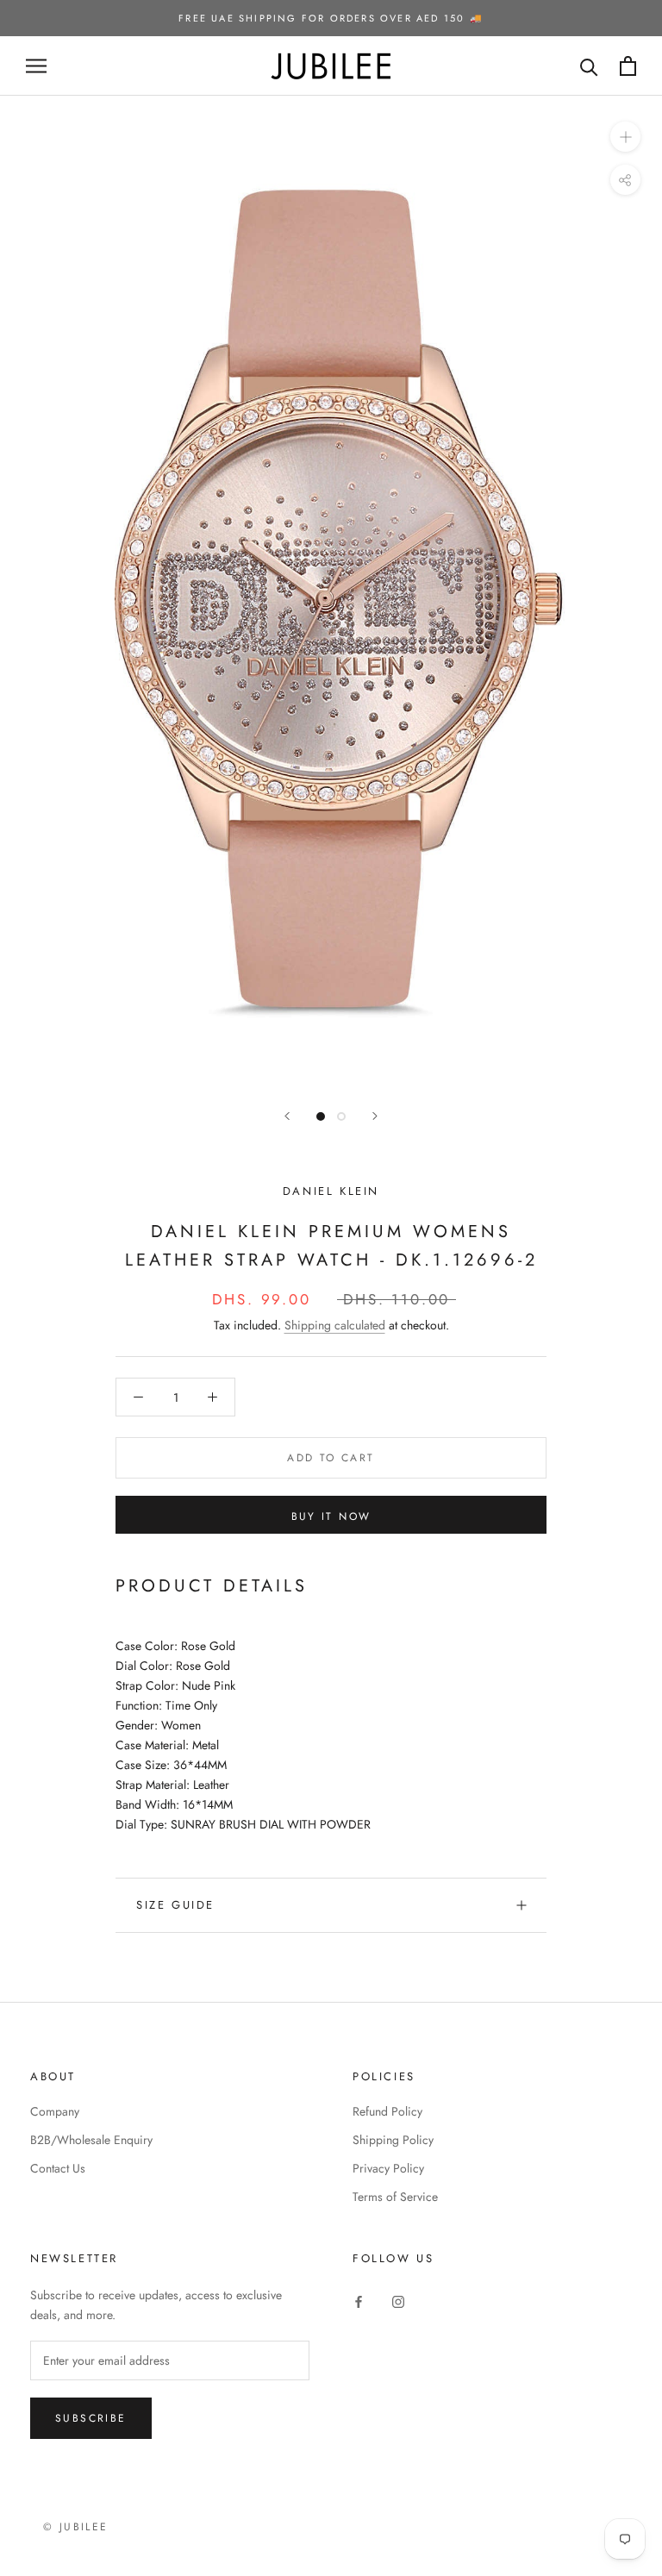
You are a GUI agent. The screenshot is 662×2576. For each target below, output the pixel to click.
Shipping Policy (393, 2140)
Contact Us (58, 2168)
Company (55, 2111)
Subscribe (91, 2418)
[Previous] (287, 1116)
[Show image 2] (341, 1116)
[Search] (589, 66)
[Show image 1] (321, 1116)
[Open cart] (628, 66)
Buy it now (331, 1516)
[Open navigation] (36, 66)
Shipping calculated (335, 1325)
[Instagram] (398, 2301)
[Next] (375, 1116)
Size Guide (175, 1905)
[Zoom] (625, 137)
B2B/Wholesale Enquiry (91, 2140)
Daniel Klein (331, 1191)
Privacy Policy (388, 2168)
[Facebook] (359, 2301)
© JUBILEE (76, 2527)
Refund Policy (387, 2111)
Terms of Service (395, 2197)
